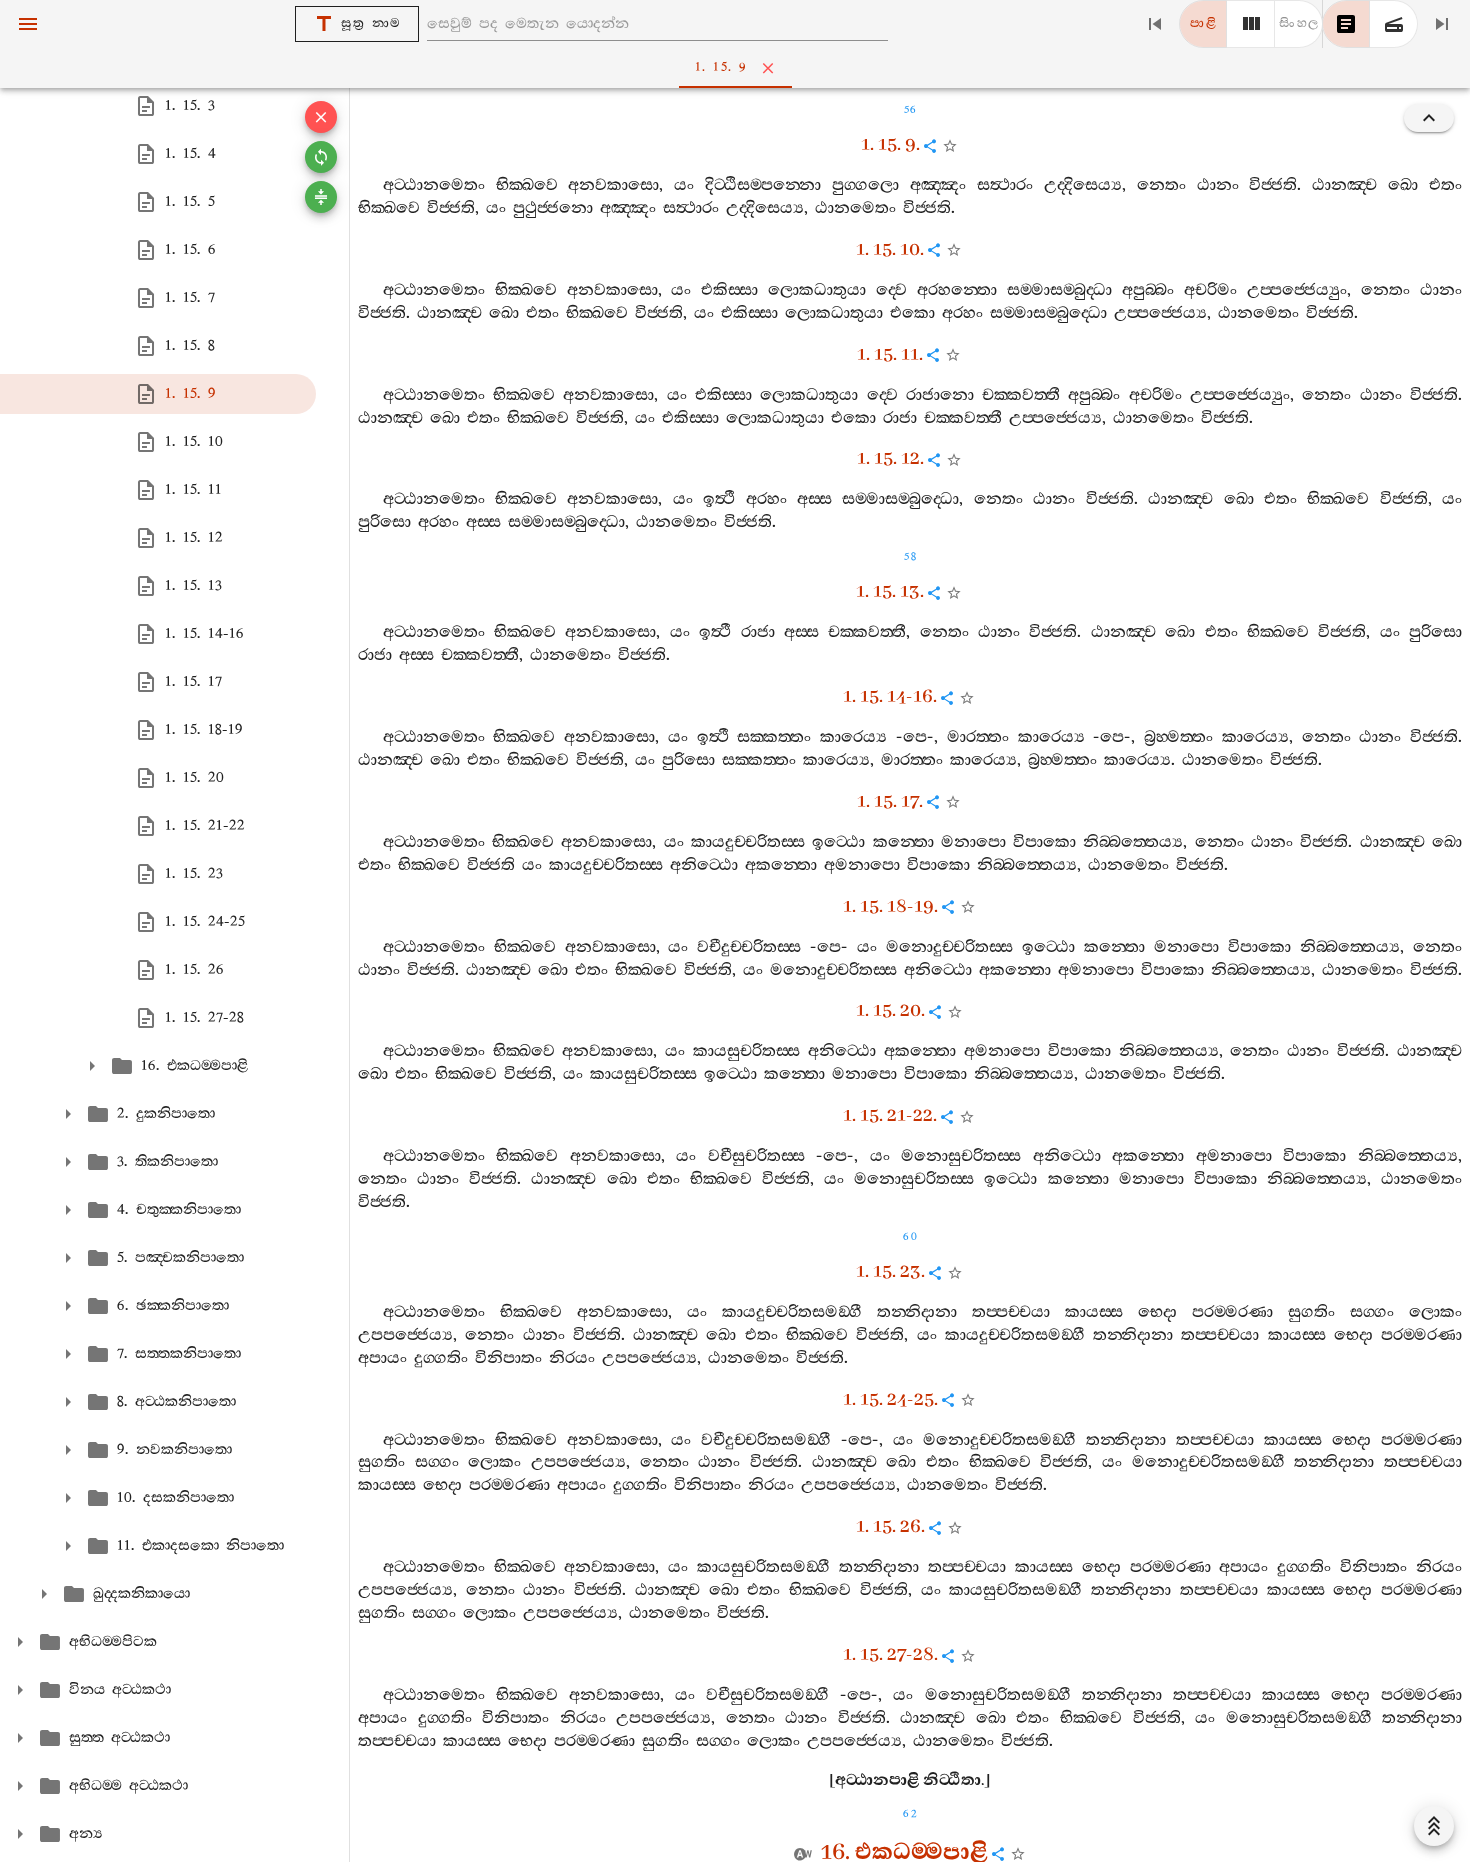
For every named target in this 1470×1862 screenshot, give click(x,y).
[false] (1346, 24)
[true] (1394, 24)
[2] (1251, 24)
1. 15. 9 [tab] (721, 67)
